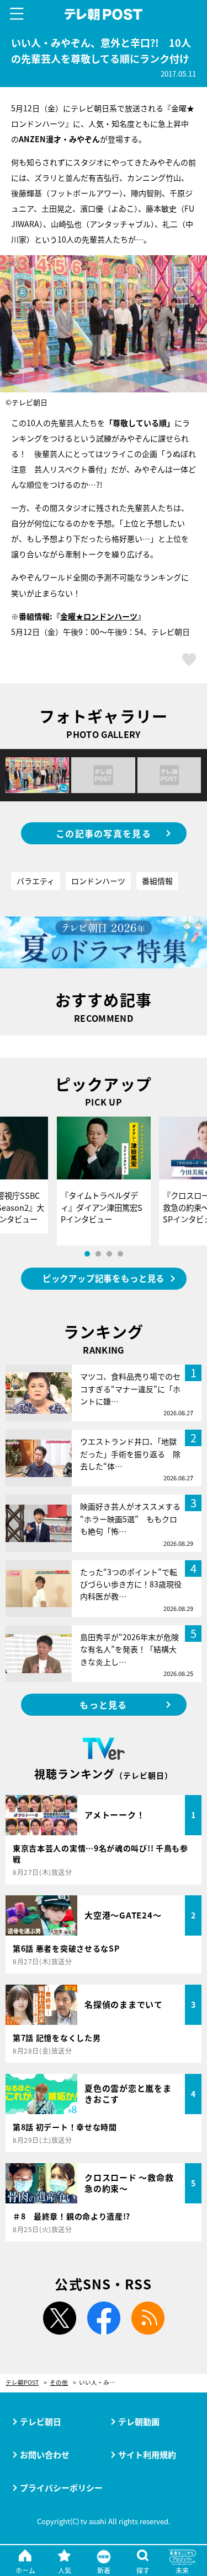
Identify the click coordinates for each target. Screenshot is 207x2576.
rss (148, 2318)
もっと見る (103, 1705)
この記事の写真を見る (104, 833)
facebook (104, 2318)
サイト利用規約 (147, 2454)
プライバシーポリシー (61, 2488)
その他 (59, 2383)
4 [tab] (120, 1254)
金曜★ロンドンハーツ (99, 616)
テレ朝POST (104, 15)
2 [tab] (98, 1254)
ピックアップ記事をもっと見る (104, 1278)
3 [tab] (109, 1254)
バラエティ (36, 881)
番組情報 (157, 881)
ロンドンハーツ (98, 881)
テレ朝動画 (139, 2421)
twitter (60, 2318)
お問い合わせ (45, 2454)
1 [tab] (87, 1254)
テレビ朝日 (41, 2421)
